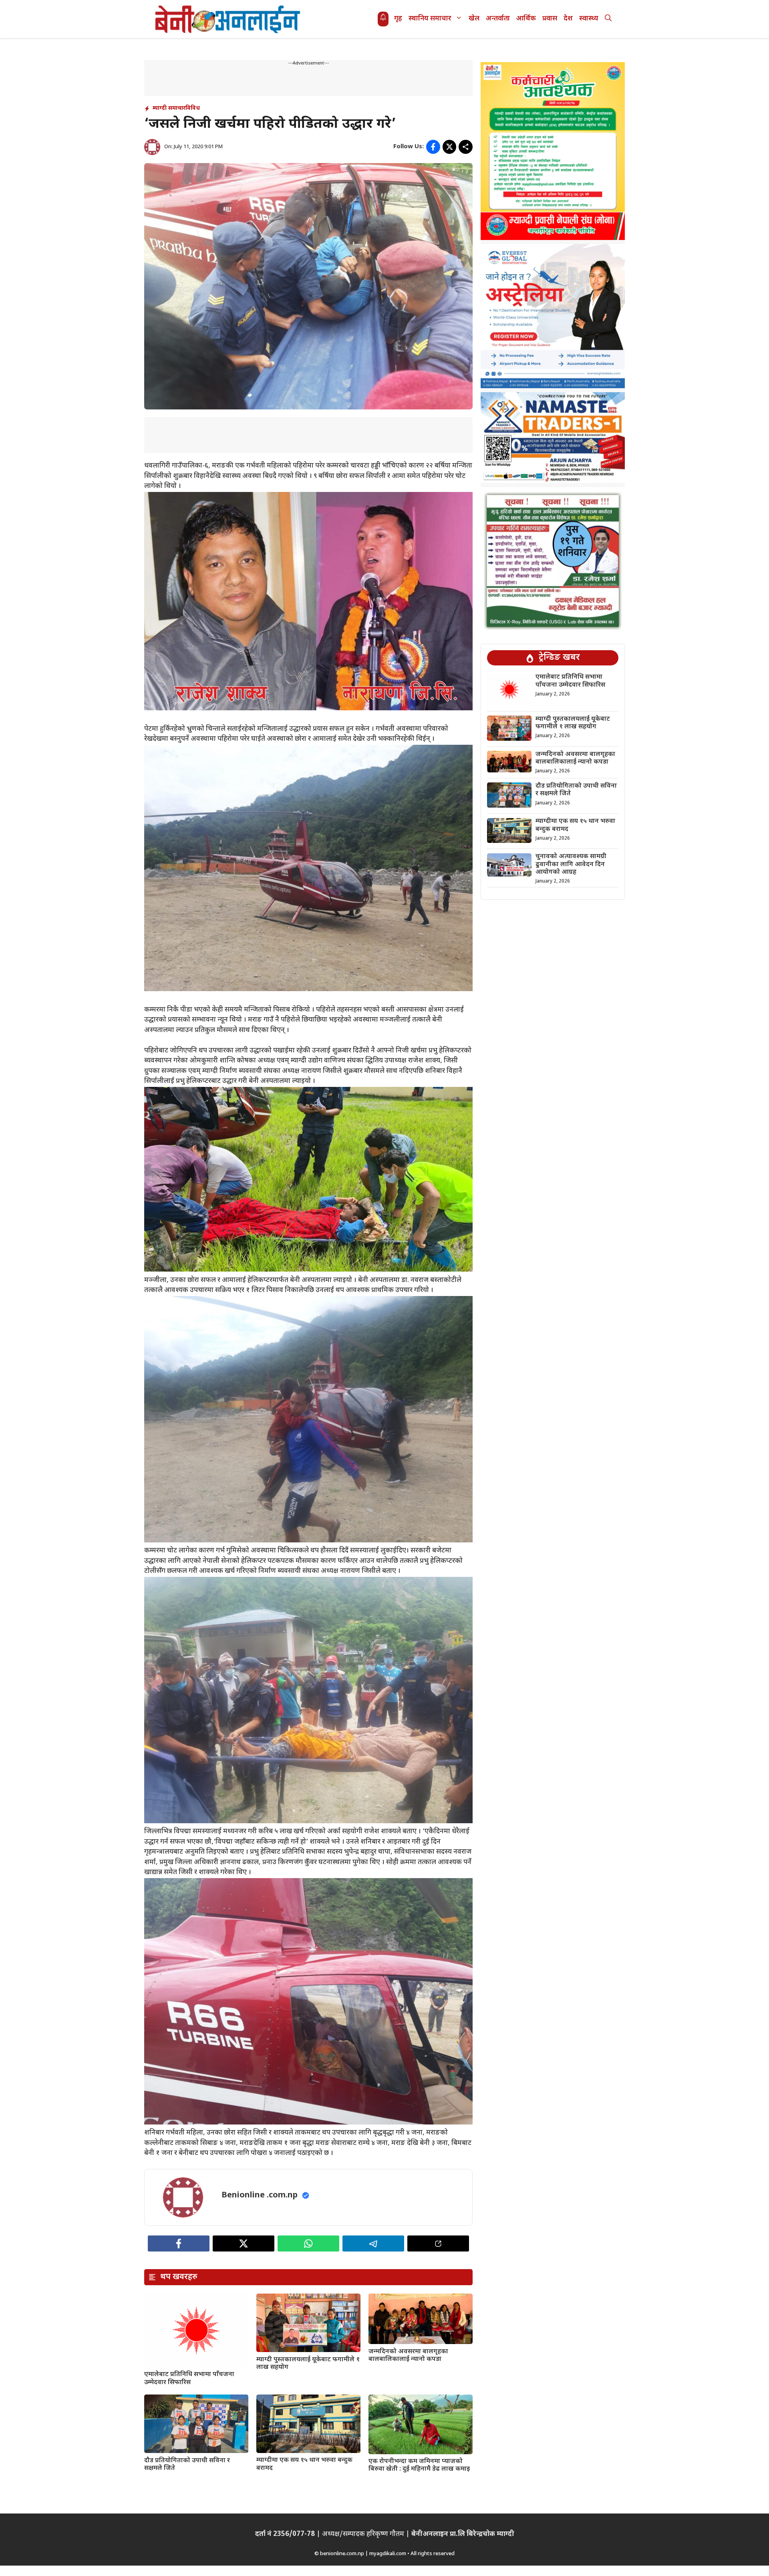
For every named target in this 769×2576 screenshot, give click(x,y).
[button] (608, 19)
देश (568, 19)
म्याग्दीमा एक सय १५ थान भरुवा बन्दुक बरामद (304, 2464)
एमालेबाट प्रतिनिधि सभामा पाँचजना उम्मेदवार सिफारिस (189, 2378)
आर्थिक (526, 19)
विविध (193, 108)
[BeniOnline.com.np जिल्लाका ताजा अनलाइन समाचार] (228, 19)
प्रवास (550, 19)
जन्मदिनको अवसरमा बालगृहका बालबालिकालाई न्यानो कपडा (408, 2356)
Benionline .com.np (260, 2195)
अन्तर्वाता (498, 19)
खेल (474, 19)
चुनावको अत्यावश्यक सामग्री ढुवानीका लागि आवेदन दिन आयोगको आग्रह (571, 865)
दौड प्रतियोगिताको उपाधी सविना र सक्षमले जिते (187, 2465)
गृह (398, 19)
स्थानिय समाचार (430, 19)
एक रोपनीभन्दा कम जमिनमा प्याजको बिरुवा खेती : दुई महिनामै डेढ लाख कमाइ (419, 2465)
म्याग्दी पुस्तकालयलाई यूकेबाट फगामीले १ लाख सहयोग (308, 2364)
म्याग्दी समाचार (169, 108)
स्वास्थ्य (589, 19)
